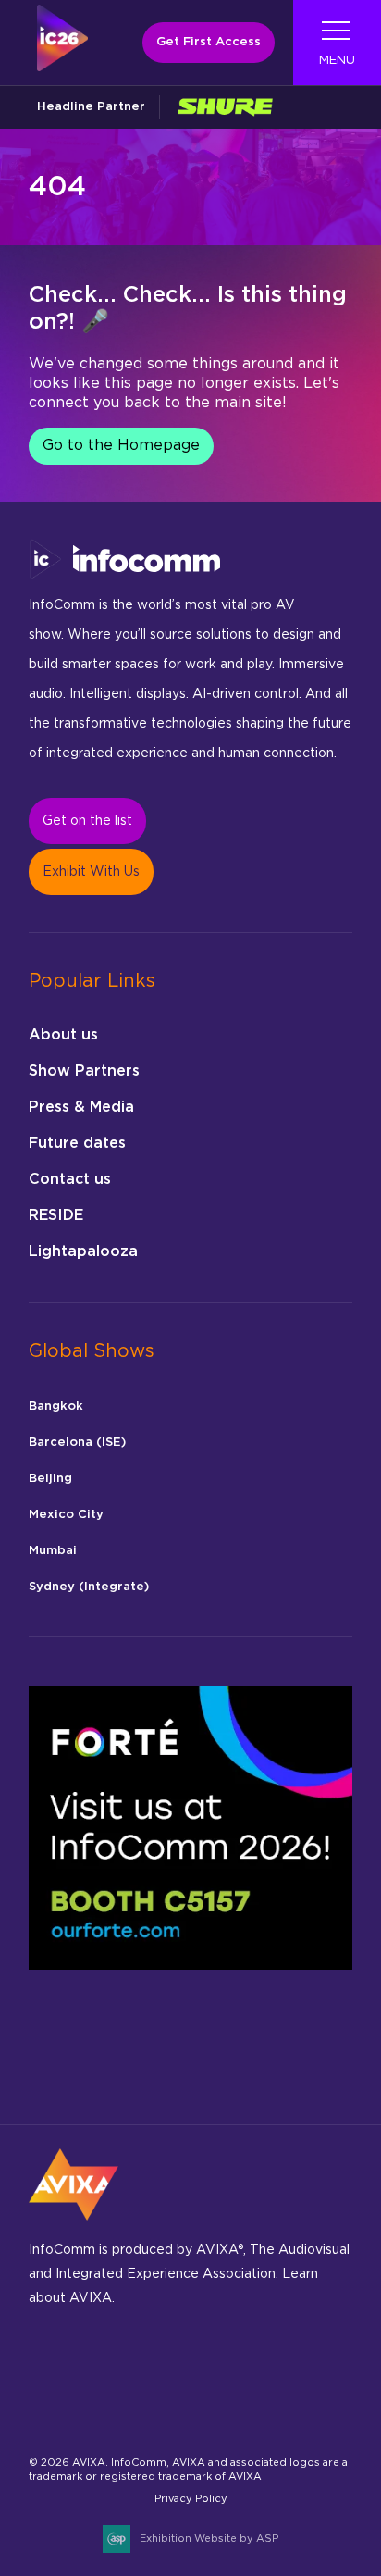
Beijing (50, 1479)
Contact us (70, 1179)
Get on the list (87, 821)
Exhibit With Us (91, 872)
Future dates (77, 1143)
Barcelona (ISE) (77, 1443)
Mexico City (66, 1515)
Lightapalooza (83, 1251)
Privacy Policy (191, 2499)
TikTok (266, 2367)
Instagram (135, 2367)
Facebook (92, 2367)
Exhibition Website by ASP (209, 2539)
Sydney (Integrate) (89, 1587)
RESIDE (56, 1215)
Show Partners (84, 1071)
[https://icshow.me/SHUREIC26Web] (225, 107)
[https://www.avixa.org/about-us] (74, 2226)
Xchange (49, 2416)
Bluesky (49, 2367)
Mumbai (53, 1551)
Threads (222, 2367)
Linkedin (179, 2367)
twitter (309, 2367)
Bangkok (56, 1406)
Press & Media (81, 1107)
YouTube (92, 2416)
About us (63, 1035)
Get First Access (209, 42)
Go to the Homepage (121, 445)
